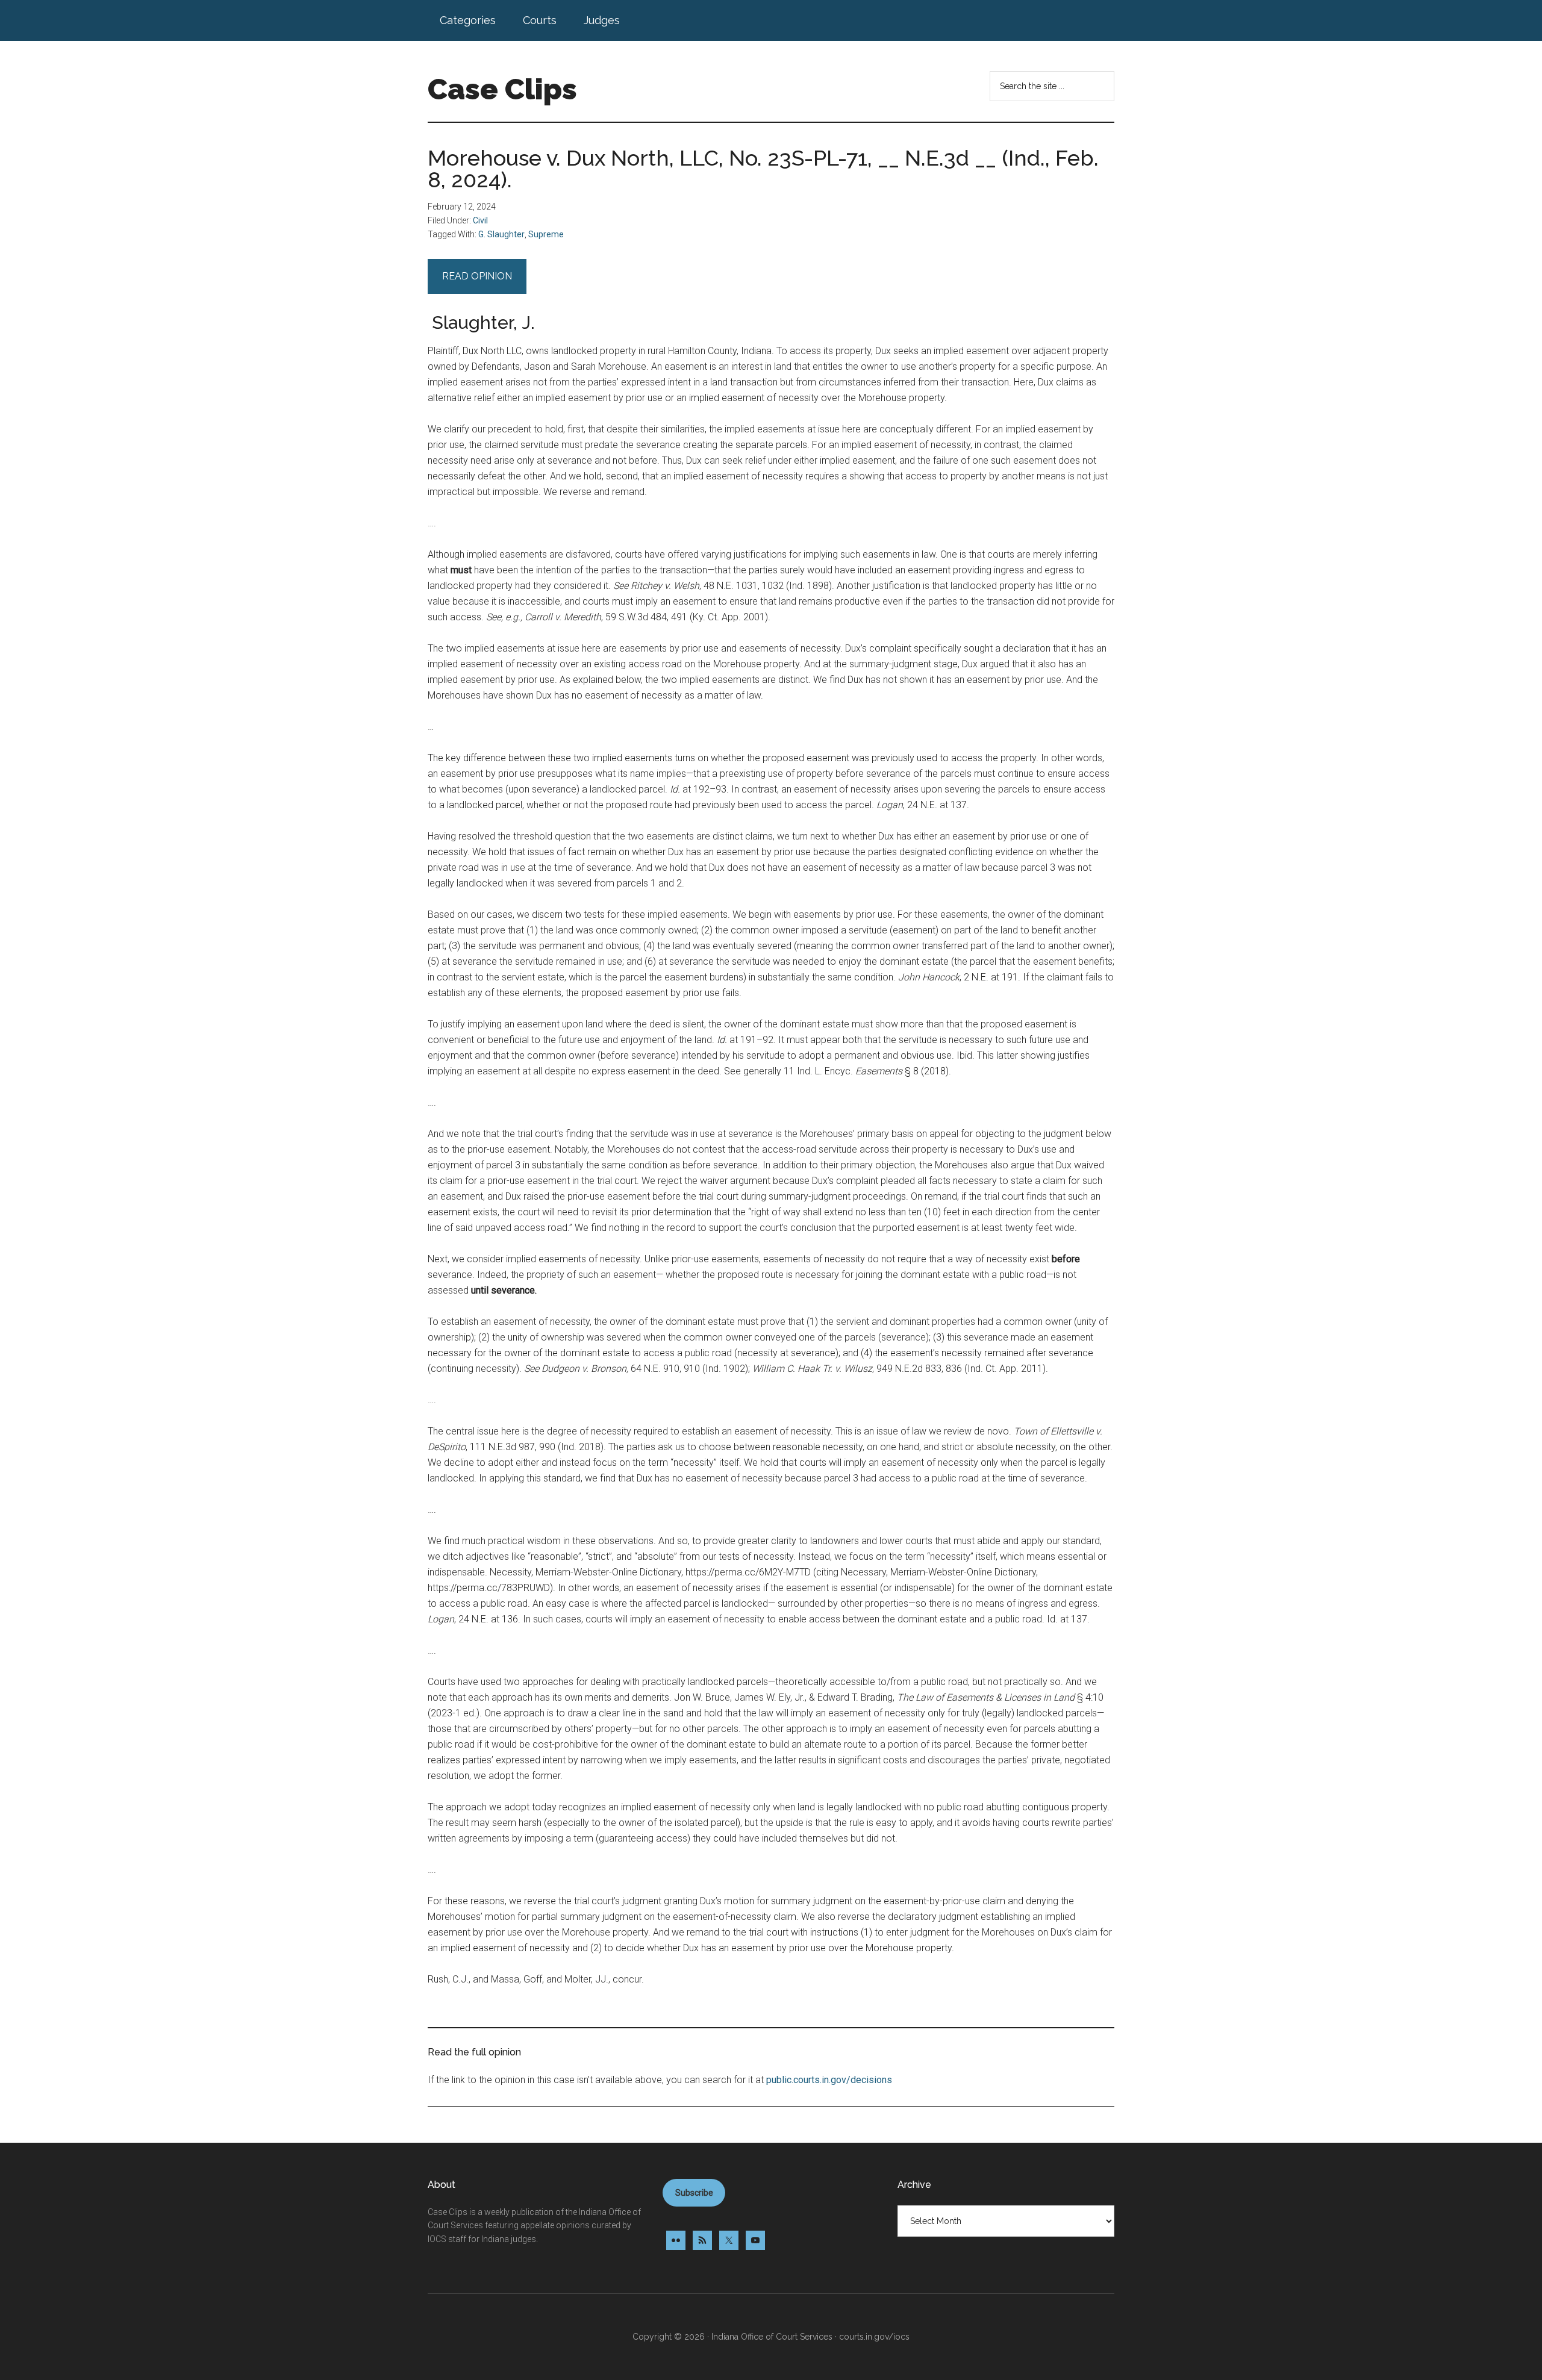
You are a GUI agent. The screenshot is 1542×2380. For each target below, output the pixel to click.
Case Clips (502, 89)
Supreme (546, 234)
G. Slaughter (501, 234)
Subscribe (694, 2193)
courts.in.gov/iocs (874, 2337)
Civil (480, 220)
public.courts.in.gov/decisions (829, 2080)
